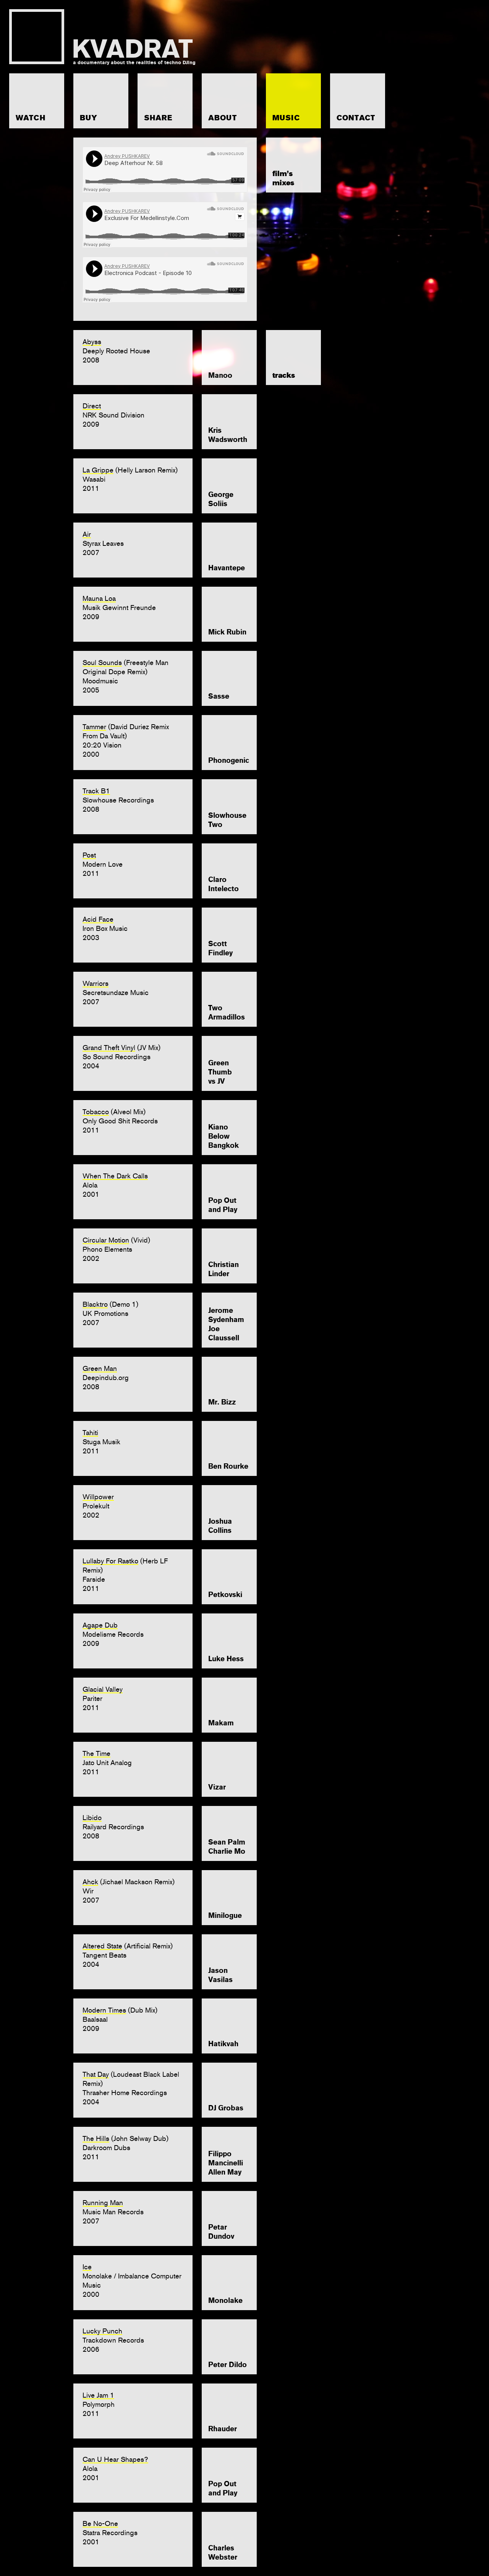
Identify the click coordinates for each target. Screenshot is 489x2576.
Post (89, 855)
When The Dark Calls (115, 1176)
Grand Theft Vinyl (109, 1048)
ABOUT (223, 118)
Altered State (102, 1946)
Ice (87, 2267)
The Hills (96, 2138)
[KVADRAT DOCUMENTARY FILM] (101, 37)
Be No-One (100, 2523)
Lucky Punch (102, 2331)
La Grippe (98, 470)
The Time (96, 1753)
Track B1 (96, 791)
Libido (92, 1818)
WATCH (31, 118)
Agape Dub (100, 1625)
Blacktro (95, 1304)
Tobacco (96, 1112)
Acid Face (98, 919)
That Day (96, 2074)
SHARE (158, 118)
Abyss (92, 342)
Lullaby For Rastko (110, 1561)
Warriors (96, 983)
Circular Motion (106, 1240)
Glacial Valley (103, 1689)
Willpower (98, 1497)
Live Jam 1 (98, 2395)
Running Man (103, 2203)
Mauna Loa (99, 598)
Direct (92, 406)
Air (87, 534)
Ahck (90, 1882)
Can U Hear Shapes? (115, 2459)
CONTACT (356, 118)
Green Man (100, 1368)
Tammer (94, 727)
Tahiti (90, 1433)
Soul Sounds (102, 663)
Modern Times (104, 2010)
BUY (89, 118)
